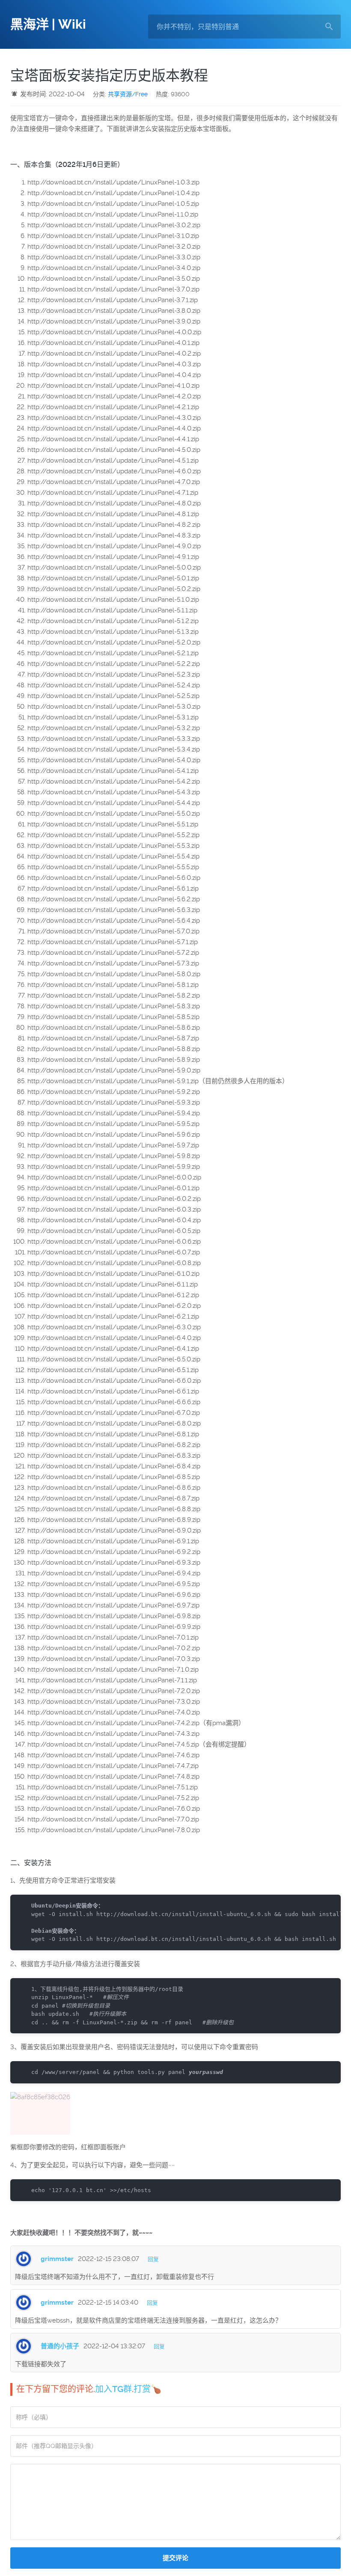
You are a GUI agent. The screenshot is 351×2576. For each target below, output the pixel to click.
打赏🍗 (147, 2389)
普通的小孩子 (60, 2346)
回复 (153, 2259)
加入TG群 (113, 2389)
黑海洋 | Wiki (48, 24)
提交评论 (175, 2558)
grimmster (57, 2259)
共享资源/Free (128, 94)
